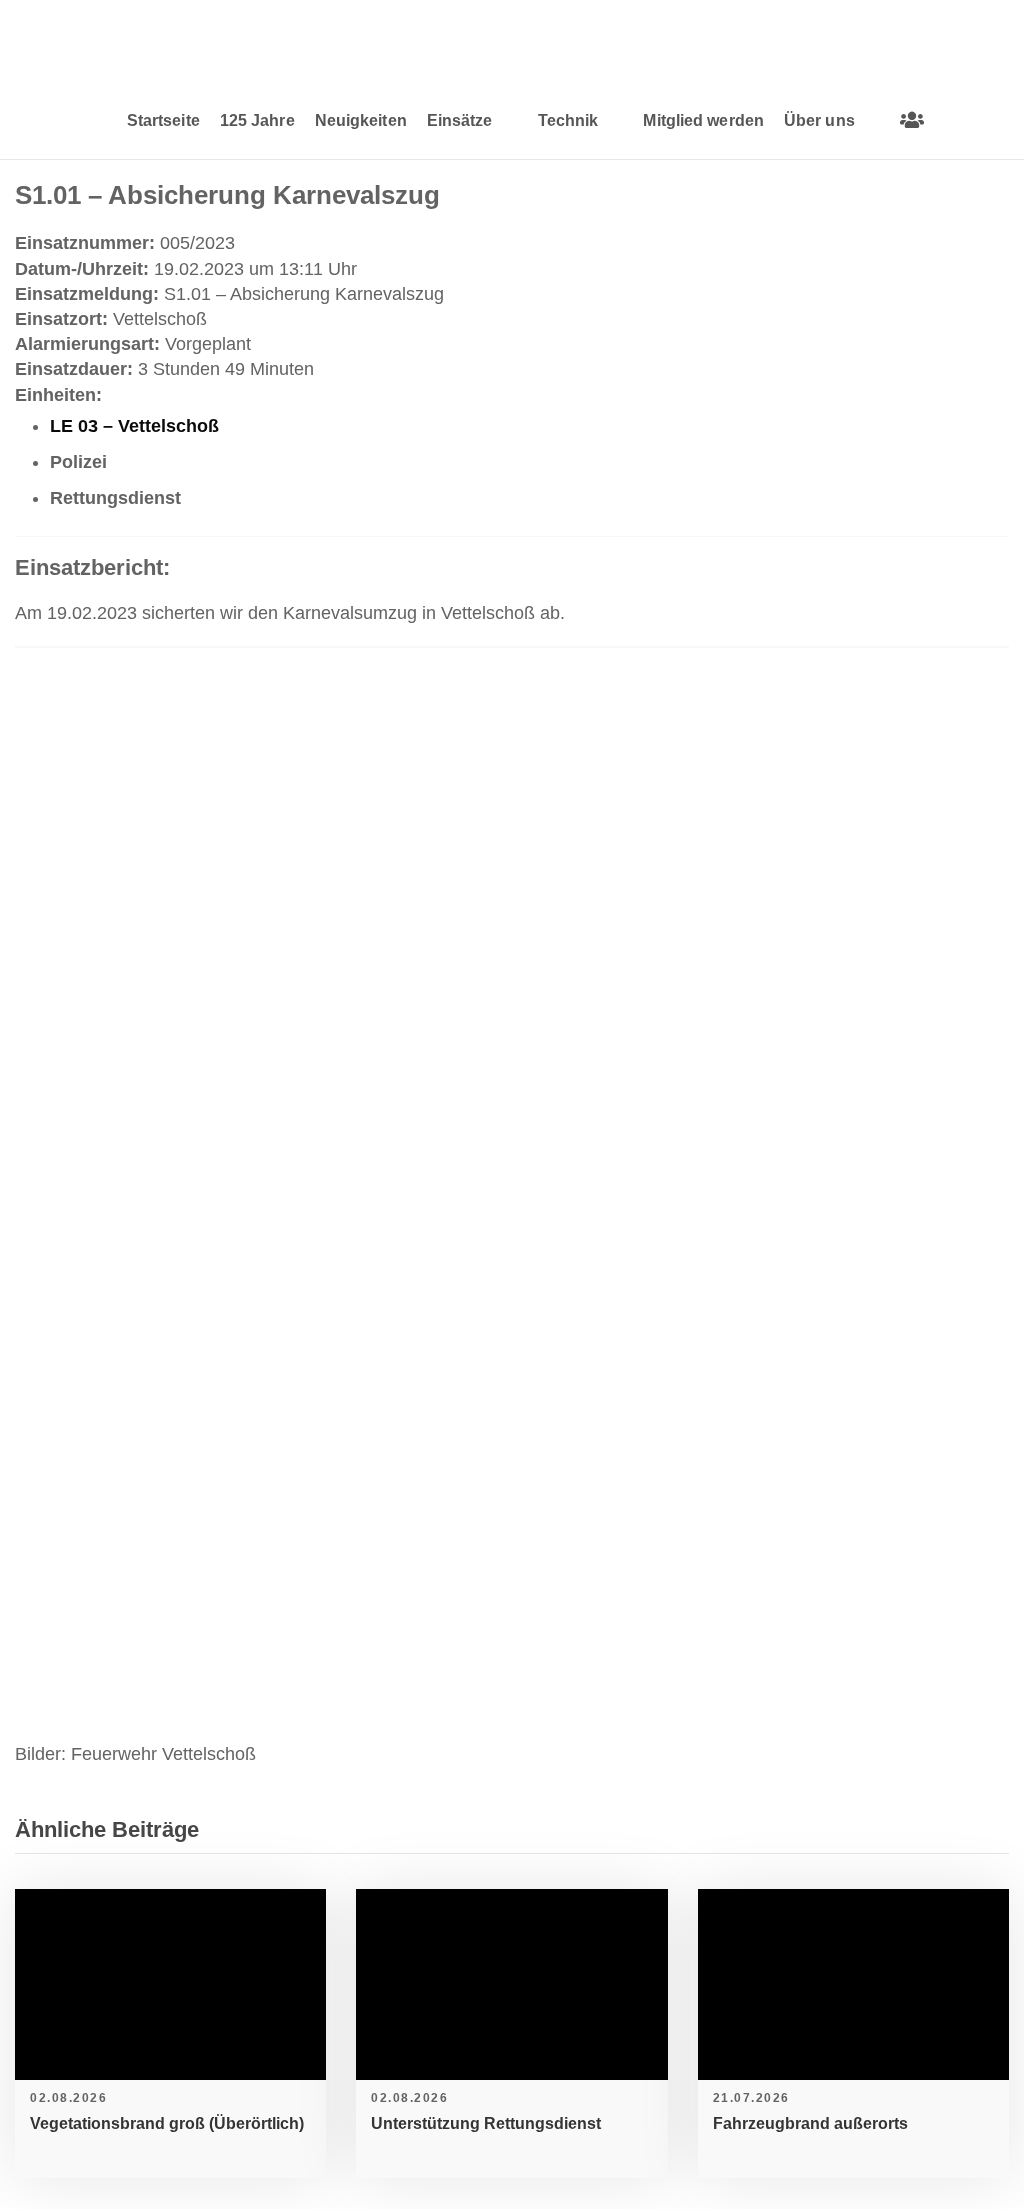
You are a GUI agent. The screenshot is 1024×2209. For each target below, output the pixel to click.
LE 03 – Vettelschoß (134, 426)
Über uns (819, 120)
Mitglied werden (703, 120)
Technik (568, 120)
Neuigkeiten (361, 120)
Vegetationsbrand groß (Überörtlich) (167, 2123)
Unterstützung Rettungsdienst (486, 2123)
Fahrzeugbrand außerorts (810, 2123)
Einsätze (460, 120)
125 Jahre (257, 120)
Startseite (163, 120)
